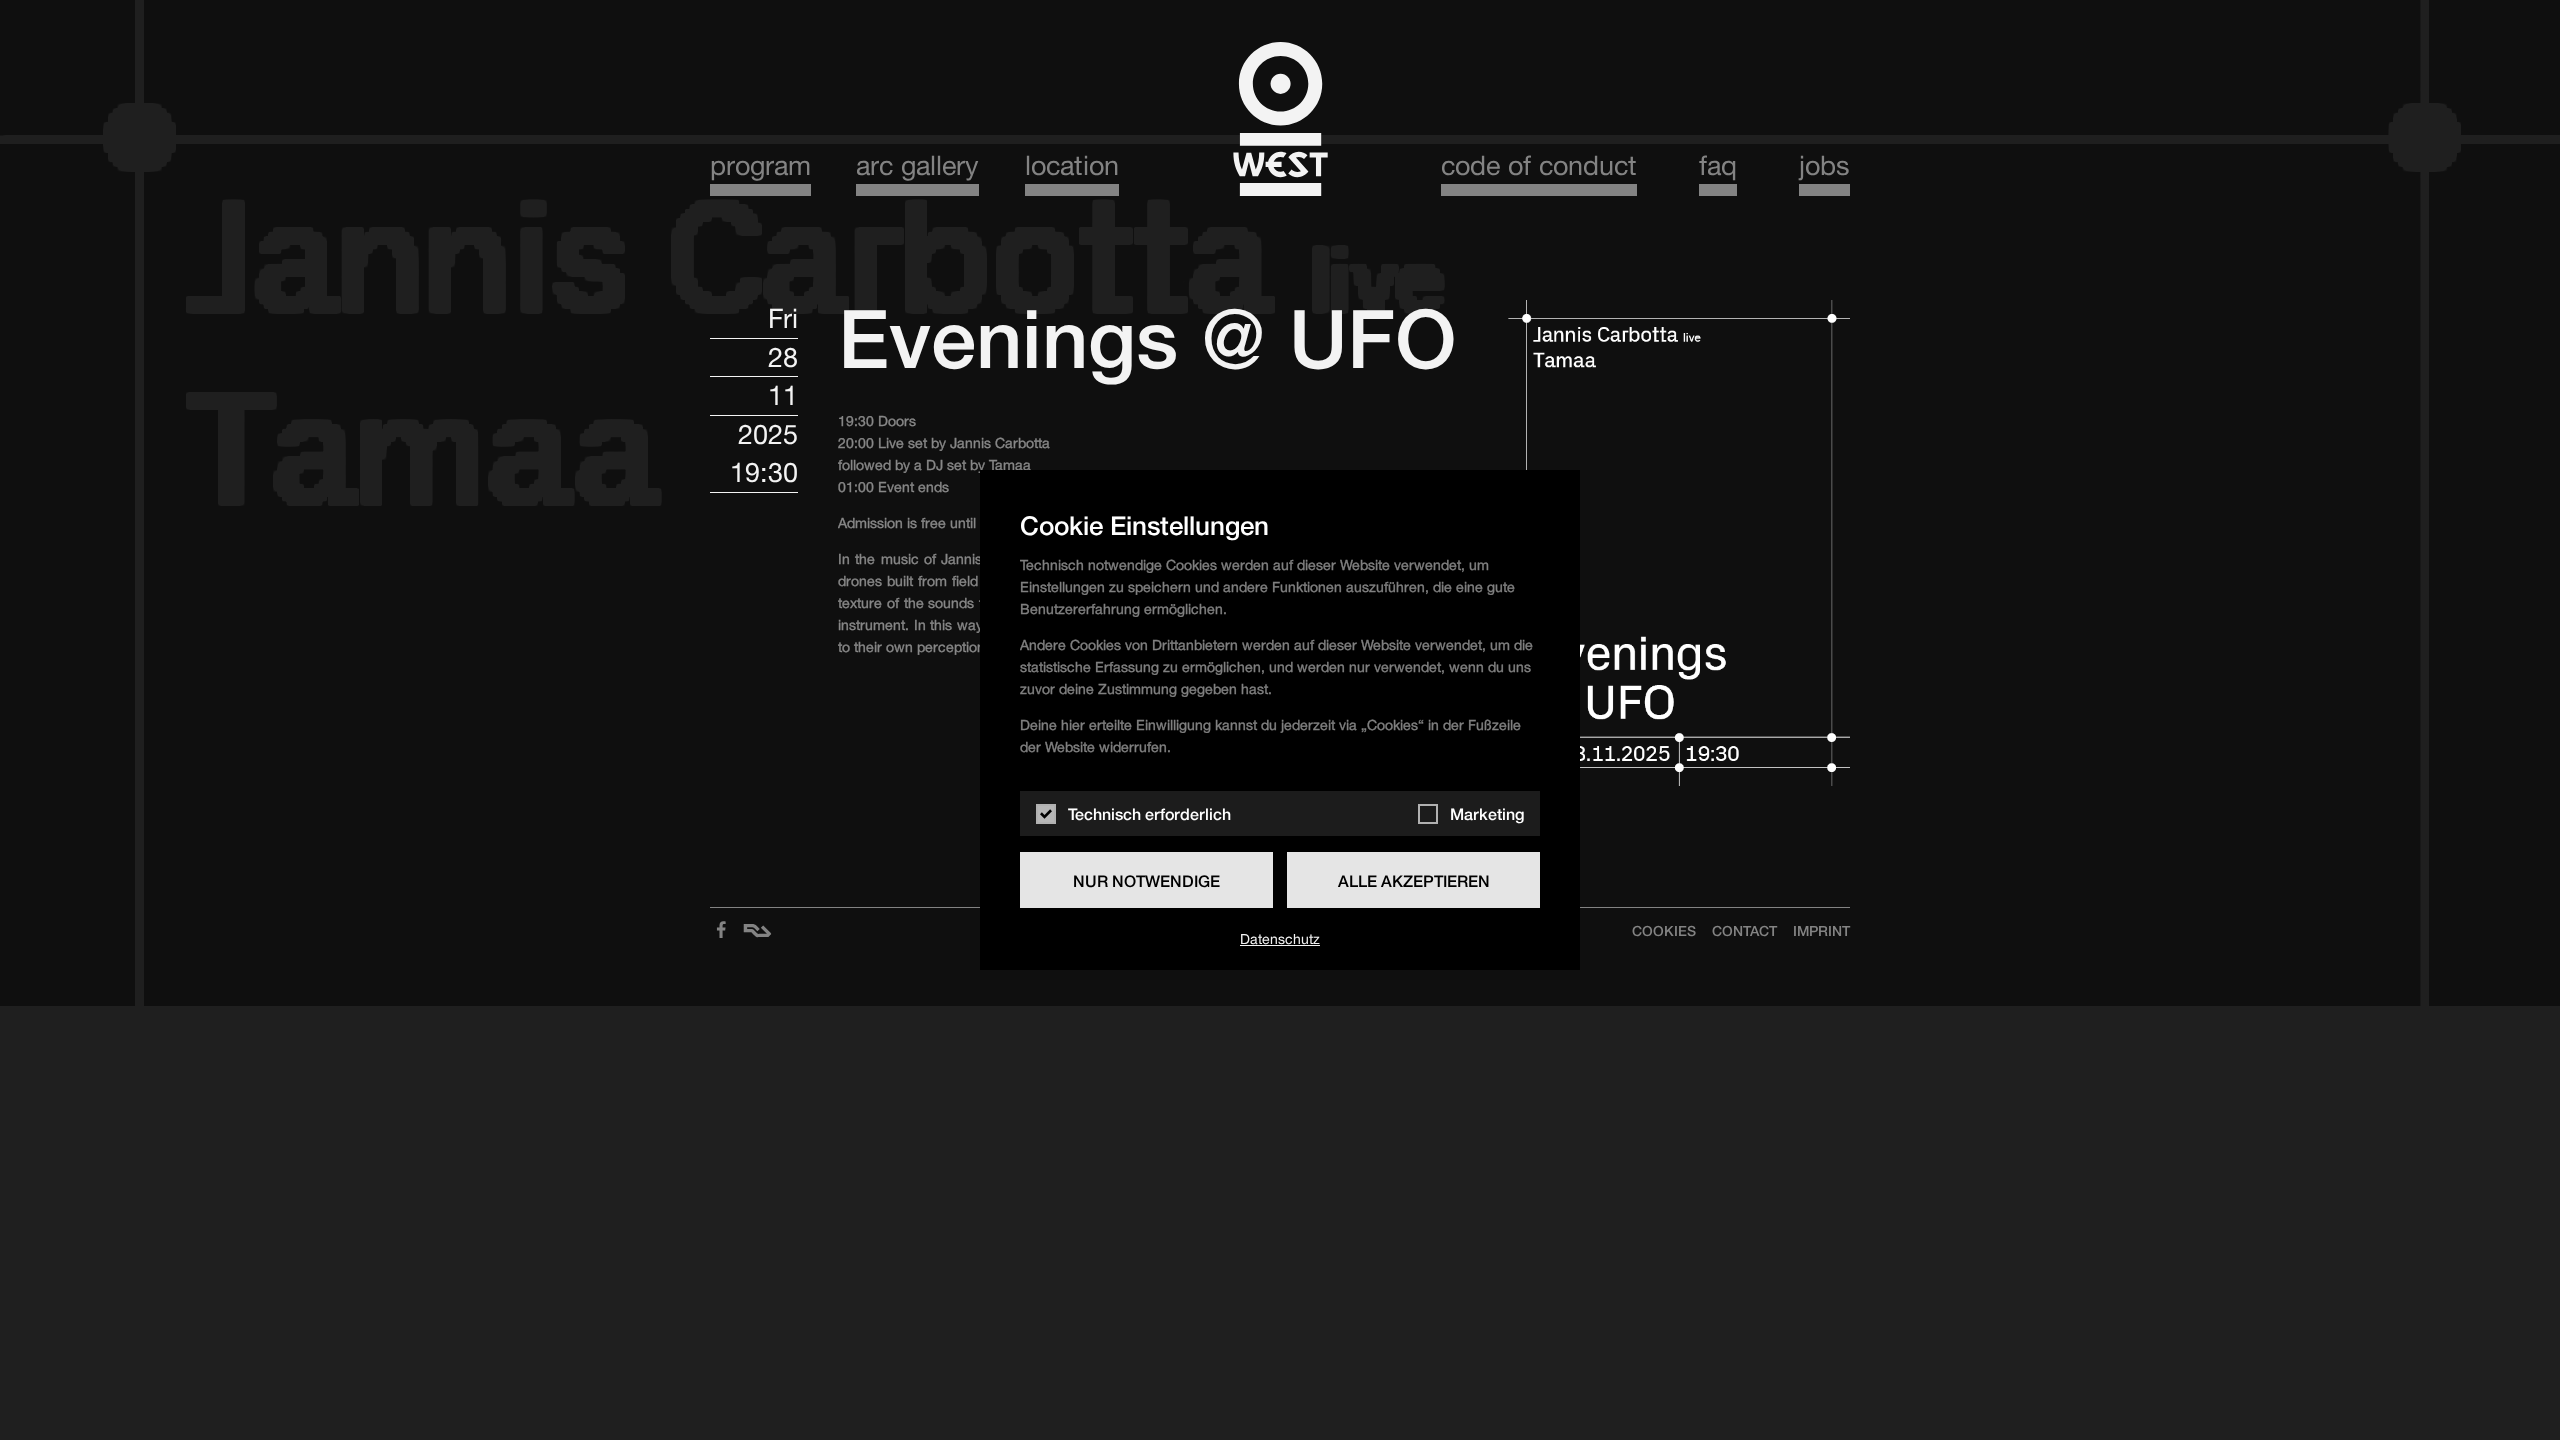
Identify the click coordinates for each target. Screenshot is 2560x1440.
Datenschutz (1280, 939)
